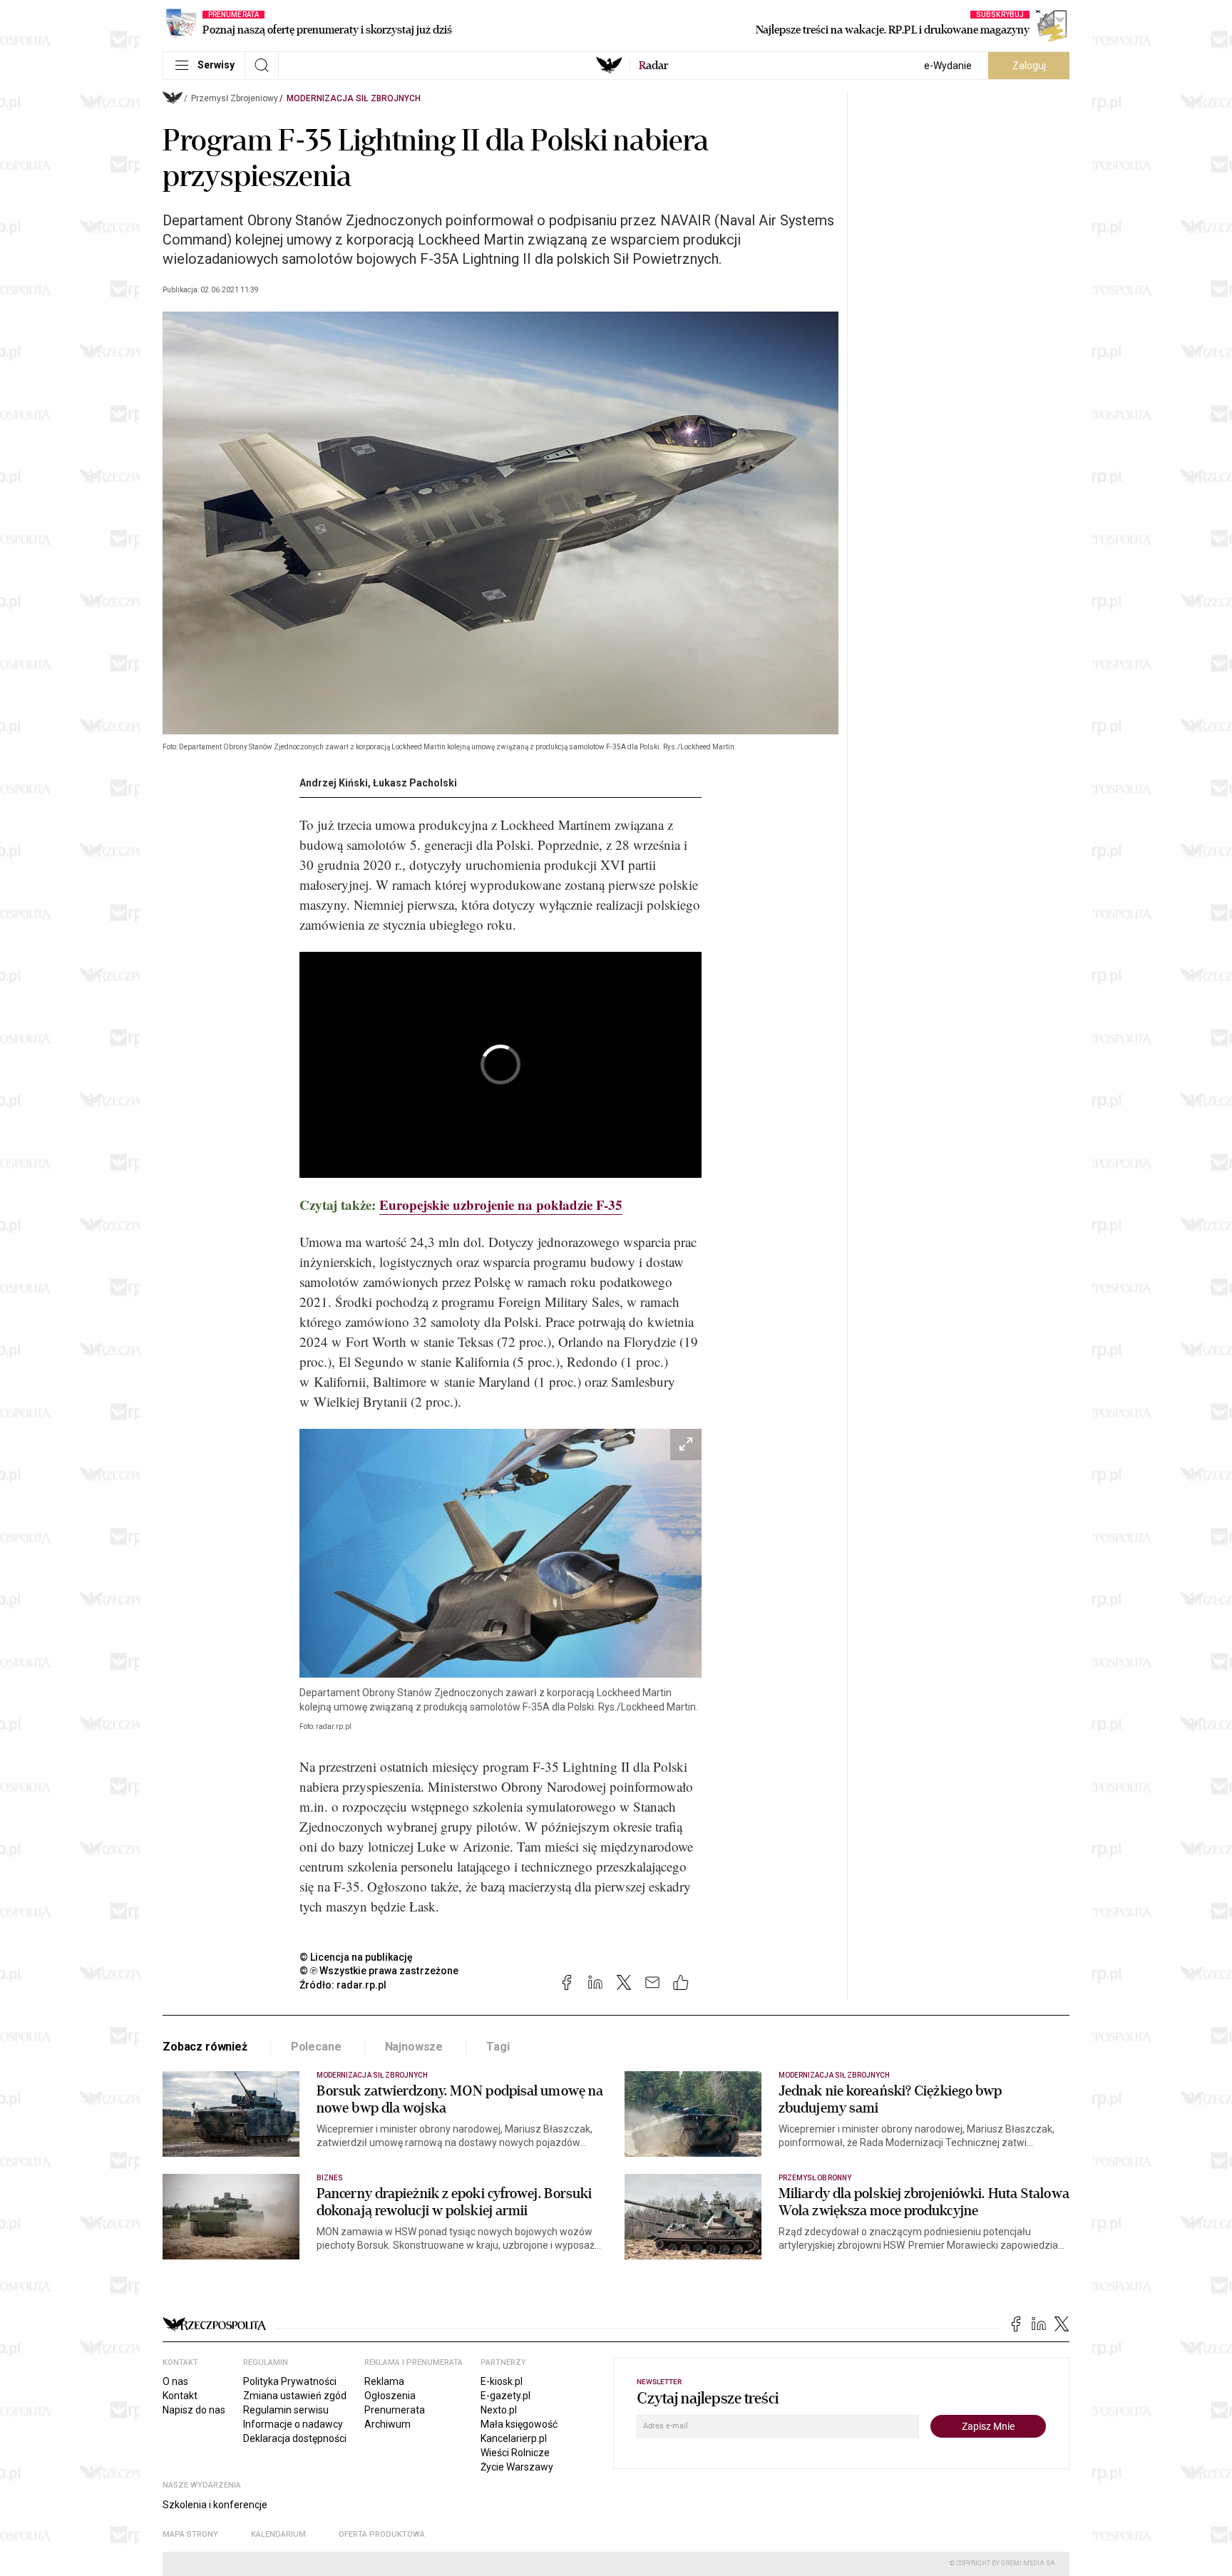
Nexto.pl (499, 2410)
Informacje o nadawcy (293, 2424)
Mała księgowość (519, 2424)
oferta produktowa (382, 2534)
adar (653, 66)
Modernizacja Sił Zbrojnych (354, 98)
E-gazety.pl (505, 2396)
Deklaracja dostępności (295, 2438)
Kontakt (180, 2396)
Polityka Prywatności (290, 2381)
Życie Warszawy (517, 2467)
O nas (175, 2381)
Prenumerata (395, 2410)
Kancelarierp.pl (514, 2438)
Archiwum (387, 2424)
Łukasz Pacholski (415, 783)
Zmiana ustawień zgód (295, 2396)
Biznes (330, 2178)
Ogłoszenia (390, 2396)
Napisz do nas (194, 2410)
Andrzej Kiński (334, 783)
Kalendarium (278, 2534)
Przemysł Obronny (815, 2178)
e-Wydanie (948, 66)
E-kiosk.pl (502, 2381)
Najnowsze (414, 2047)
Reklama (384, 2381)
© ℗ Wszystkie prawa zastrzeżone (379, 1971)
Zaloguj (1029, 66)
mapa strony (190, 2534)
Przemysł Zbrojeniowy (235, 98)
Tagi (498, 2047)
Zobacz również (205, 2047)
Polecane (316, 2047)
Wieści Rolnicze (515, 2453)
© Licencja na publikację (356, 1957)
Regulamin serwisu (286, 2410)
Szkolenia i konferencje (215, 2505)
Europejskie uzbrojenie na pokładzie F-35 (501, 1205)
